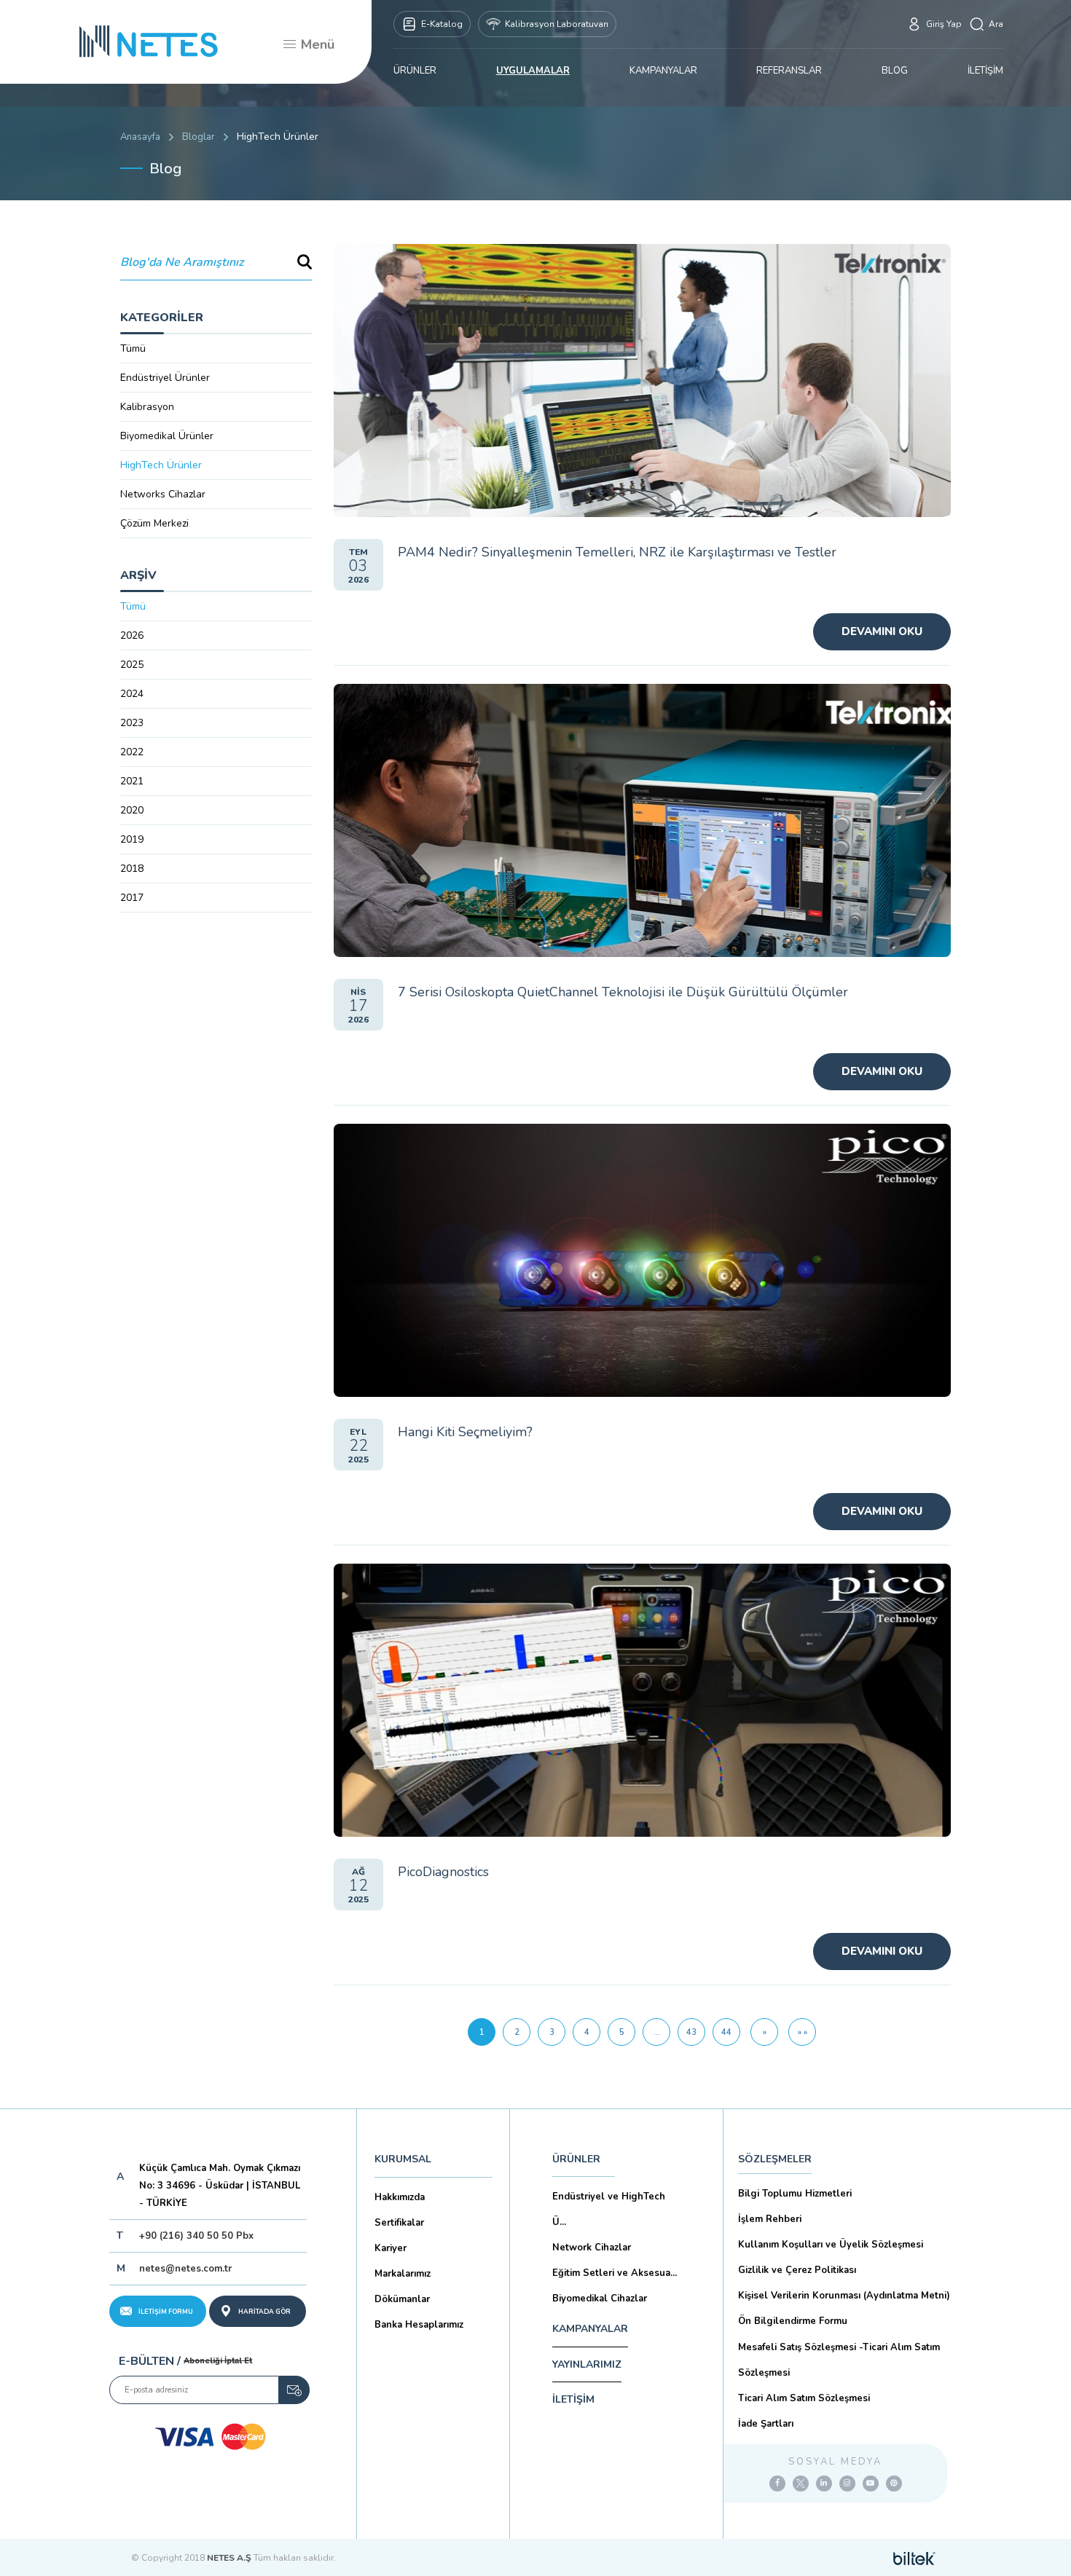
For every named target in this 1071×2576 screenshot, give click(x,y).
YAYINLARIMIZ (587, 2364)
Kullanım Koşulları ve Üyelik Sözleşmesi (831, 2245)
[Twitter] (801, 2484)
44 (726, 2032)
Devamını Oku (882, 631)
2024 (132, 694)
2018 (132, 868)
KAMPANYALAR (663, 71)
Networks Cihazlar (163, 494)
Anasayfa (140, 137)
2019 (132, 839)
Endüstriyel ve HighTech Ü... (609, 2209)
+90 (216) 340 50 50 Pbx (196, 2236)
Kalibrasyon (147, 407)
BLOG (895, 71)
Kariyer (391, 2248)
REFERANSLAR (789, 71)
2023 (132, 723)
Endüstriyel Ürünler (165, 378)
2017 (132, 898)
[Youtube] (871, 2484)
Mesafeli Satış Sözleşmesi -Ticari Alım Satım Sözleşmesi (839, 2360)
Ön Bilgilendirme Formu (793, 2321)
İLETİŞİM (985, 71)
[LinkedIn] (824, 2484)
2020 (132, 810)
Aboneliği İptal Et (218, 2361)
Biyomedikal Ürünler (167, 436)
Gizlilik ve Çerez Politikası (797, 2270)
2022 (132, 752)
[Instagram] (847, 2484)
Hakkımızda (400, 2197)
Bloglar (199, 137)
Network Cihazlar (592, 2248)
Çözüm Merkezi (154, 523)
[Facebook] (777, 2484)
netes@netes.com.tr (185, 2269)
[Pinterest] (894, 2484)
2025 (132, 665)
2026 (132, 635)
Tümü (133, 348)
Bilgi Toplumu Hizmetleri (795, 2194)
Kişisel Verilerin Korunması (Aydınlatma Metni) (844, 2296)
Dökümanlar (402, 2299)
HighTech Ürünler (161, 465)
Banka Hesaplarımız (419, 2325)
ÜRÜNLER (415, 71)
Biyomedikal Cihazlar (600, 2299)
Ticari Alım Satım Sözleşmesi (804, 2398)
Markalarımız (403, 2274)
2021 (132, 781)
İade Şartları (766, 2424)
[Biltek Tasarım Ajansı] (914, 2558)
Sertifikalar (399, 2223)
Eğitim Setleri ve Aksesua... (615, 2273)
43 (691, 2032)
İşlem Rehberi (770, 2219)
